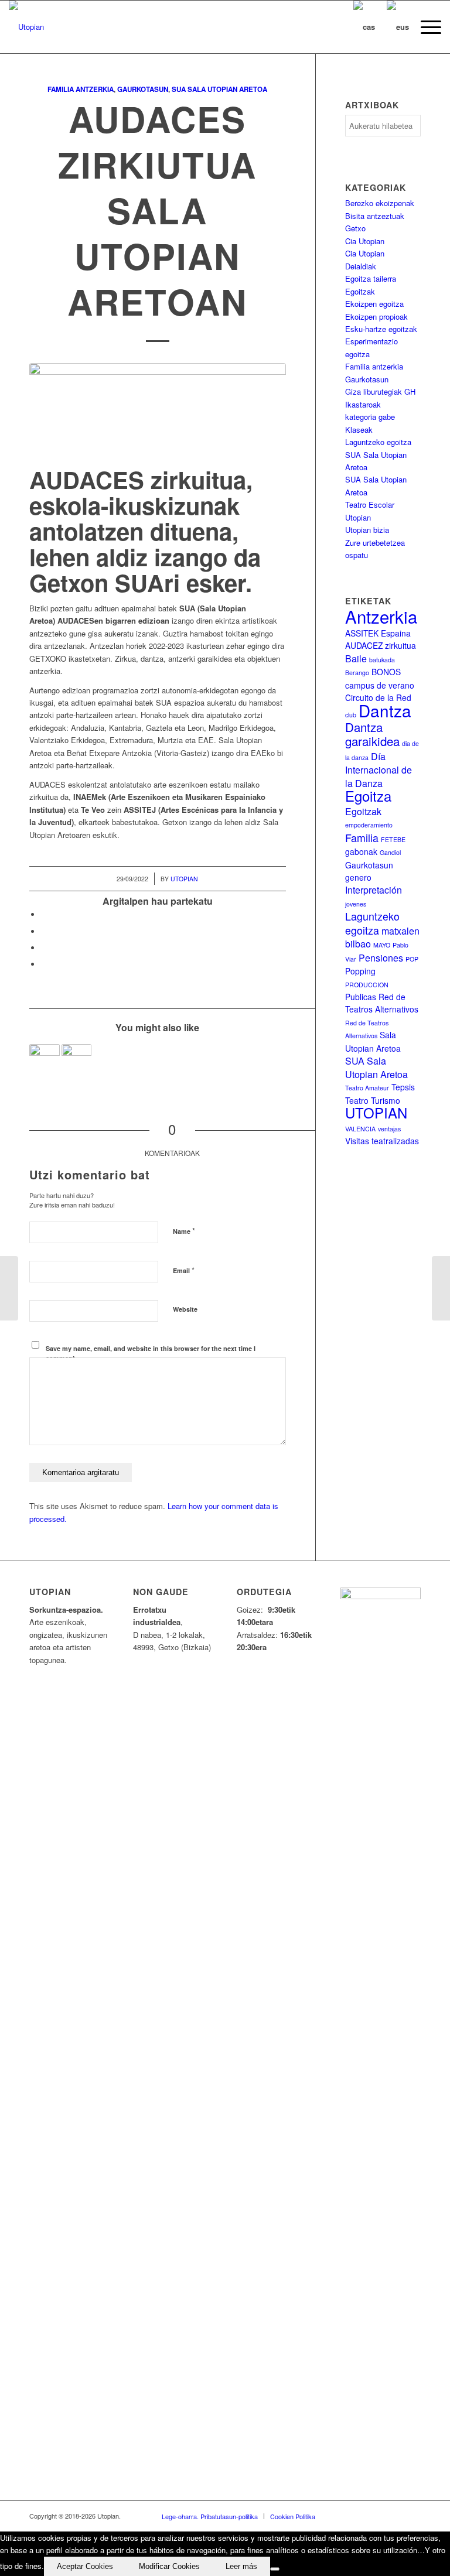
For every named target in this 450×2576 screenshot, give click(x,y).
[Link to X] (359, 2516)
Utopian (184, 879)
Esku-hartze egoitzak (381, 329)
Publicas (361, 997)
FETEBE (393, 839)
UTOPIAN (376, 1113)
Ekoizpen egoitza (374, 304)
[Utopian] (26, 27)
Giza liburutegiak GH (380, 391)
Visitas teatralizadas (382, 1141)
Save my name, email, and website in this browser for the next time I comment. (151, 1353)
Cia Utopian (365, 241)
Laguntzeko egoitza (378, 442)
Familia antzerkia (81, 89)
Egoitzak (360, 291)
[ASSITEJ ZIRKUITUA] (45, 1059)
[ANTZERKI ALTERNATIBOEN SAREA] (77, 1059)
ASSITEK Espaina (378, 633)
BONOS (386, 672)
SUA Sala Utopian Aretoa (219, 89)
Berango (357, 673)
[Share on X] (44, 931)
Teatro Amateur (367, 1088)
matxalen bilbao (382, 937)
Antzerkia (381, 616)
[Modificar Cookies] (275, 2569)
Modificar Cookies (169, 2566)
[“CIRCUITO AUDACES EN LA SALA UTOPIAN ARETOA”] (9, 1288)
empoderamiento (369, 825)
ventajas (389, 1129)
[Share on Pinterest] (44, 948)
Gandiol (390, 852)
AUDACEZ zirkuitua (381, 645)
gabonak (361, 851)
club (351, 715)
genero (358, 877)
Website (185, 1309)
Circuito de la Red (378, 697)
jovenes (356, 904)
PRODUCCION (367, 985)
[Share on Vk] (44, 964)
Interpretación (374, 890)
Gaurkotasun (143, 89)
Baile (356, 658)
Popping (360, 971)
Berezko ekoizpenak (380, 203)
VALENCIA (360, 1129)
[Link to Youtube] (377, 2516)
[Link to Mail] (412, 2516)
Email (184, 1270)
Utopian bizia (367, 530)
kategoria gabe (370, 417)
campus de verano (380, 685)
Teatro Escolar (370, 504)
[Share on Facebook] (44, 914)
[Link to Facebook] (342, 2516)
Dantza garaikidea (372, 734)
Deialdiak (361, 266)
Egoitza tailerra (371, 278)
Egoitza (368, 796)
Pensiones (381, 958)
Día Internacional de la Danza (379, 770)
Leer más (241, 2566)
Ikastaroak (363, 404)
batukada (382, 660)
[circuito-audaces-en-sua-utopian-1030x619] (158, 412)
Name (184, 1231)
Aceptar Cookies (85, 2566)
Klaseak (359, 430)
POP (412, 959)
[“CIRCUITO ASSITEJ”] (441, 1288)
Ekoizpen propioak (376, 317)
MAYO (382, 945)
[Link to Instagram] (394, 2516)
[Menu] (425, 27)
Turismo (386, 1100)
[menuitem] (425, 27)
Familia (362, 838)
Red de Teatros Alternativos (382, 1003)
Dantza (385, 710)
